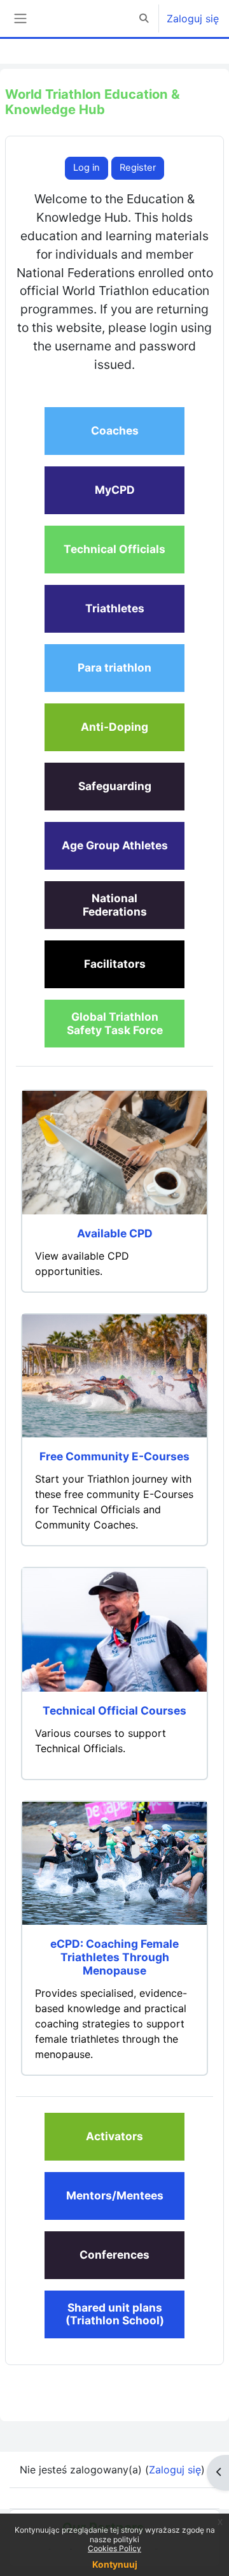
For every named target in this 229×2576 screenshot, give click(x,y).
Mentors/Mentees (115, 2195)
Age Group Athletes (115, 845)
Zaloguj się (193, 18)
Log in (87, 168)
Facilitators (115, 964)
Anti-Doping (114, 727)
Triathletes (115, 608)
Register (138, 168)
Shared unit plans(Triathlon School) (115, 2314)
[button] (144, 18)
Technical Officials (114, 549)
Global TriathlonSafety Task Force (115, 1023)
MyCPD (115, 490)
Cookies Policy (114, 2548)
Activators (114, 2136)
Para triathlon (114, 667)
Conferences (114, 2255)
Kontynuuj (115, 2564)
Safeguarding (115, 786)
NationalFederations (115, 905)
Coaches (115, 430)
